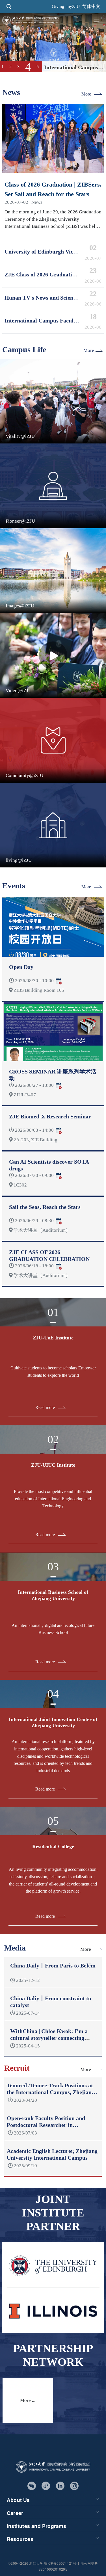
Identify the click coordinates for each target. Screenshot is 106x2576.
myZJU (73, 6)
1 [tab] (3, 67)
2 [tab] (10, 67)
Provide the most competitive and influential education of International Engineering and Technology (53, 1499)
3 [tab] (18, 67)
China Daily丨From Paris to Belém (53, 1965)
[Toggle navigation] (97, 20)
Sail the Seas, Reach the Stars (45, 1207)
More (86, 94)
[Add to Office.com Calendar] (58, 981)
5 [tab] (36, 67)
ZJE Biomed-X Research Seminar (50, 1116)
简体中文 (91, 6)
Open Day (21, 967)
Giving (58, 6)
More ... (28, 2400)
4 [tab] (26, 67)
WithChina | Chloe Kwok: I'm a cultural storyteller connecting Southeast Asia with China (49, 2038)
